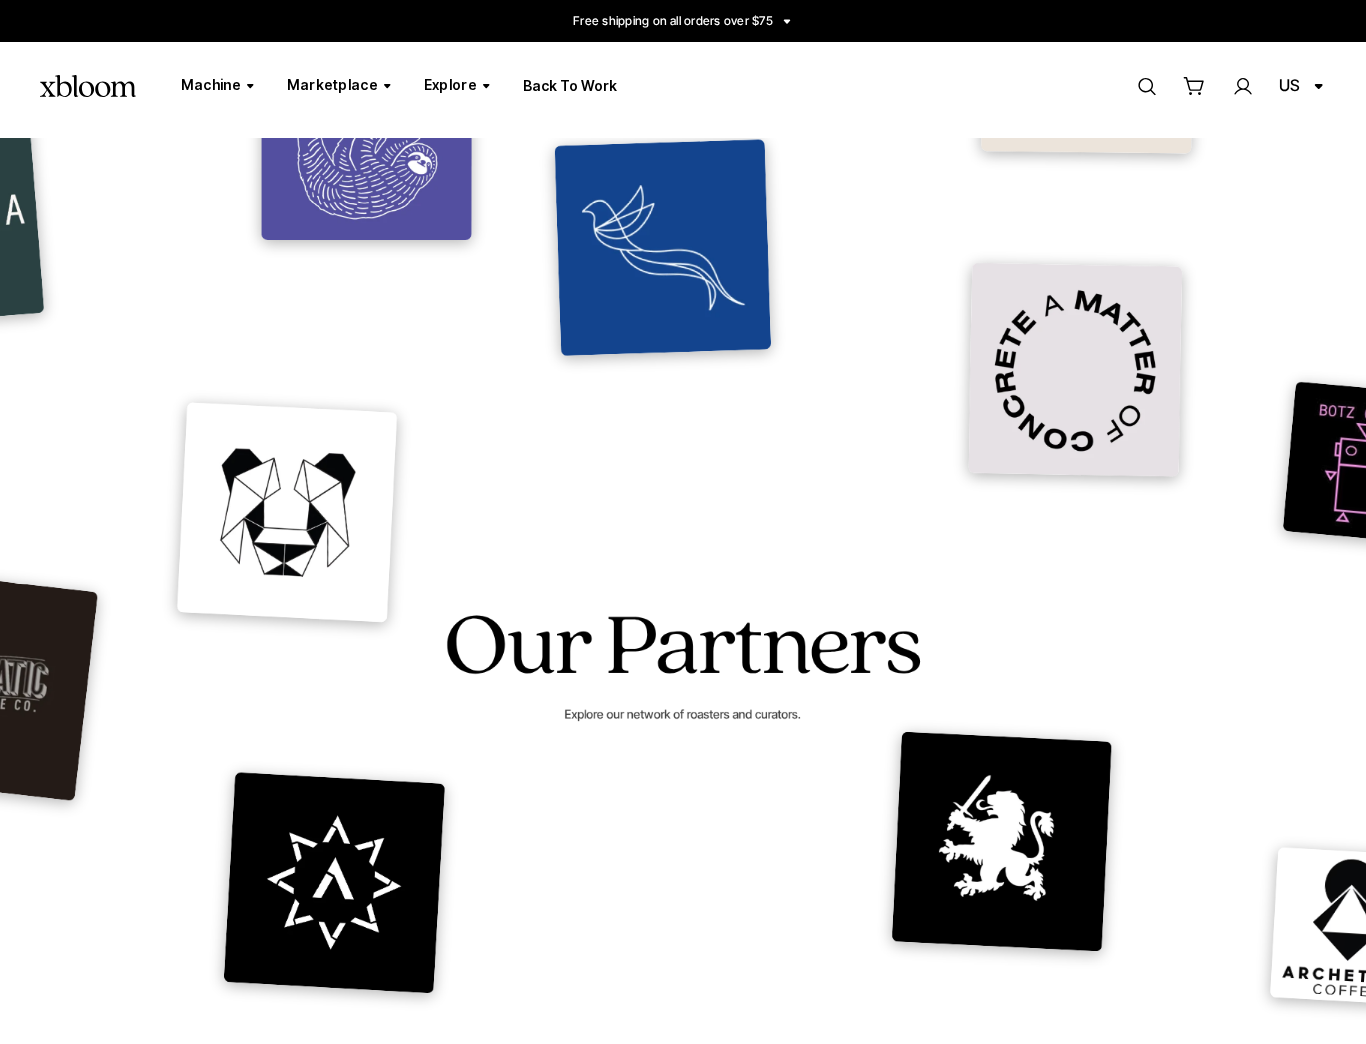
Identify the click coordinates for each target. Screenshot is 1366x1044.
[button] (1194, 86)
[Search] (1146, 86)
